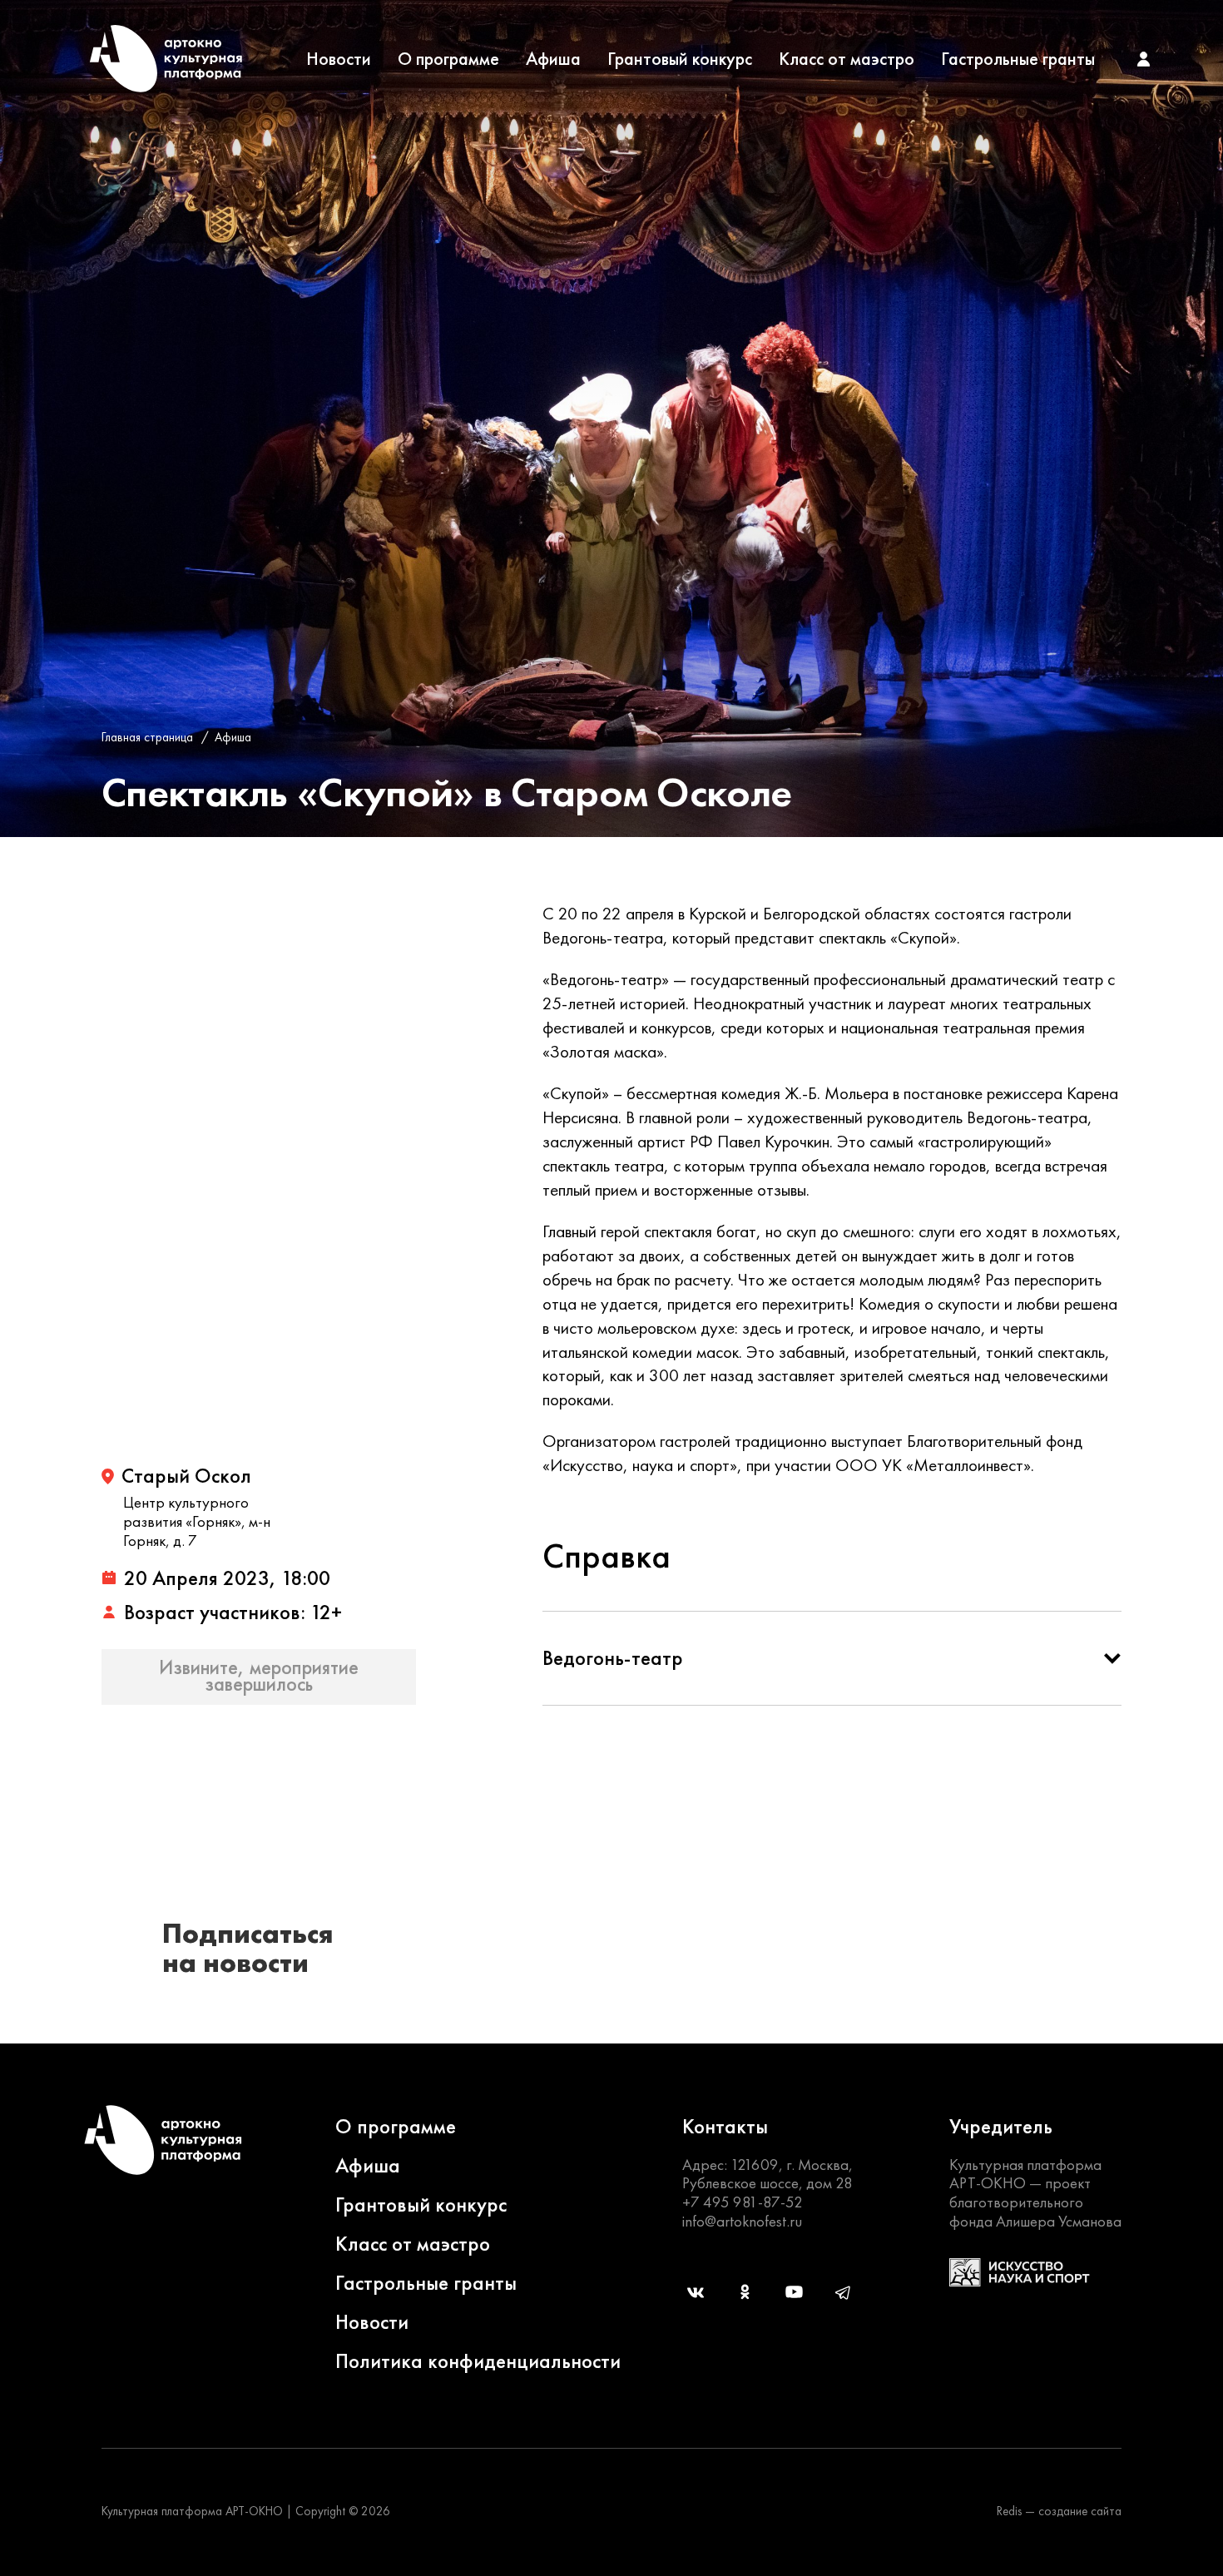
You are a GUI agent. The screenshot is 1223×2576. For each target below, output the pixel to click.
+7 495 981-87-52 (743, 2202)
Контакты (725, 2126)
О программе (448, 59)
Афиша (553, 59)
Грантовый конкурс (680, 59)
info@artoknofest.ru (742, 2221)
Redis (1009, 2511)
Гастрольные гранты (1018, 59)
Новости (339, 59)
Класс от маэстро (847, 59)
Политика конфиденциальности (478, 2361)
